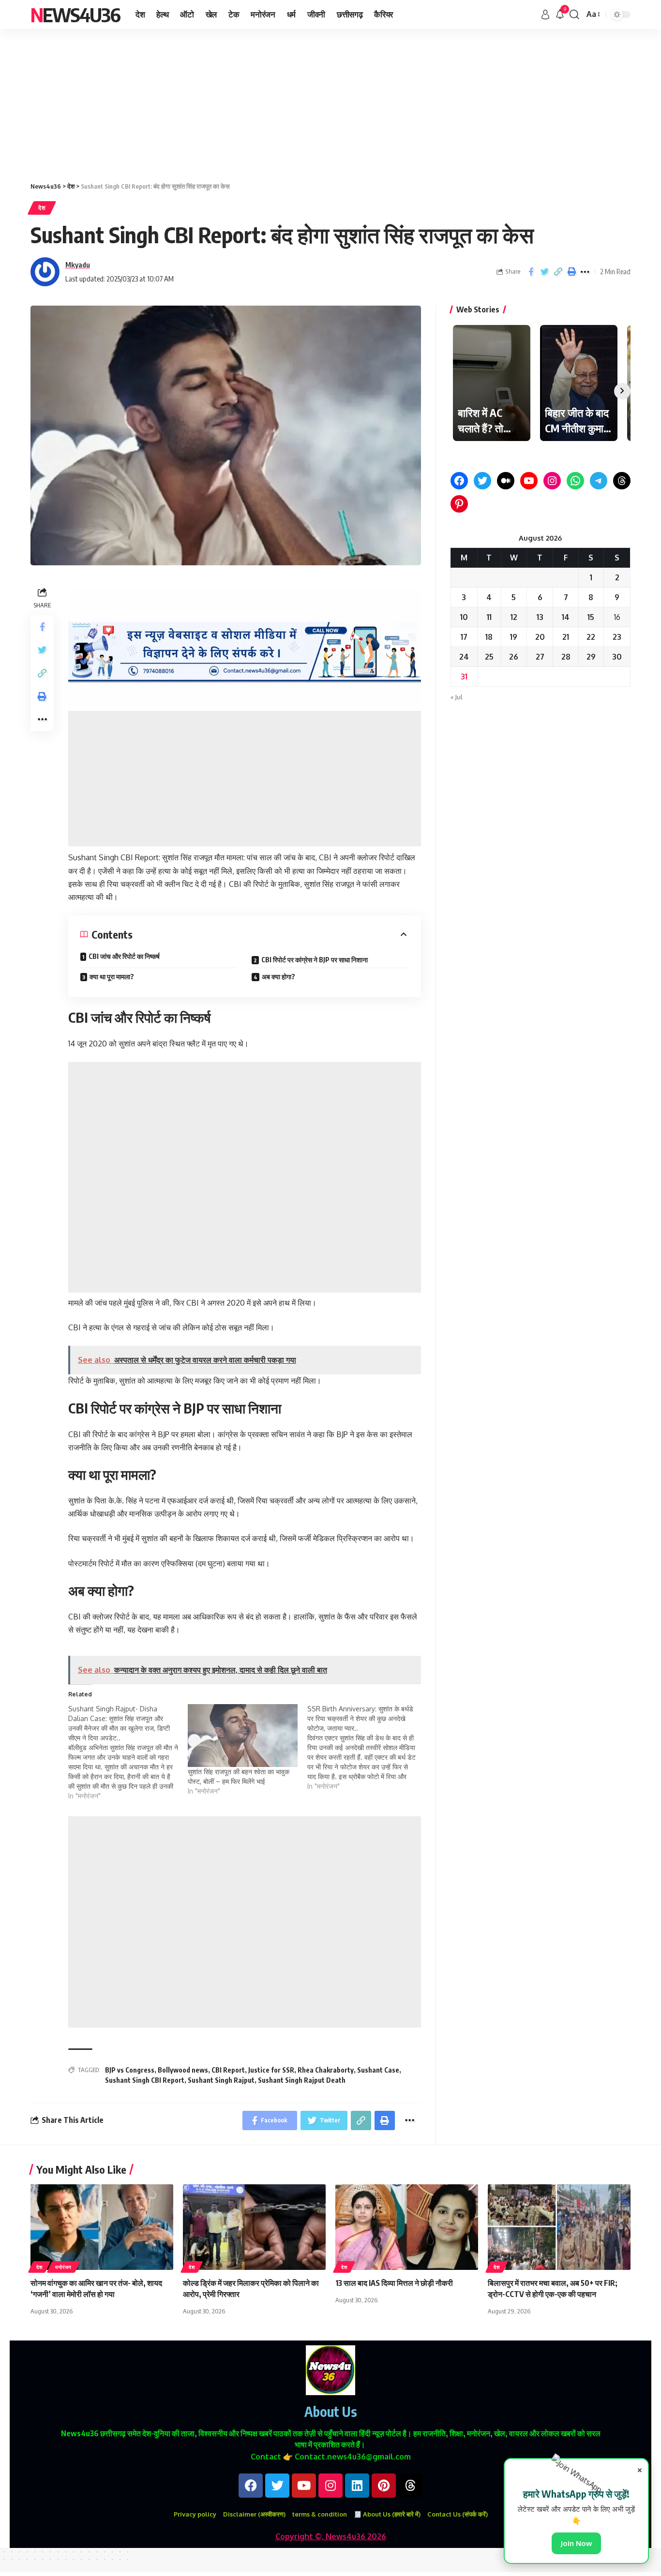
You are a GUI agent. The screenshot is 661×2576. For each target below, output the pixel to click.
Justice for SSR (271, 2070)
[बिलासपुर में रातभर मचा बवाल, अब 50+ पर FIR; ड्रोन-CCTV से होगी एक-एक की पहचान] (559, 2227)
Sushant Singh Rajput (221, 2080)
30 (617, 657)
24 (464, 657)
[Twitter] (482, 481)
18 (489, 637)
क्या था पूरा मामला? (112, 977)
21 (566, 637)
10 (464, 617)
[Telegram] (599, 481)
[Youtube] (304, 2486)
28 (566, 657)
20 (540, 637)
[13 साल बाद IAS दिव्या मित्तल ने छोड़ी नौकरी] (407, 2227)
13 (540, 617)
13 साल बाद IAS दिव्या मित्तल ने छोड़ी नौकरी (394, 2283)
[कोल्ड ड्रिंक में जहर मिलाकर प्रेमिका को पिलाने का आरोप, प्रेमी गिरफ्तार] (254, 2227)
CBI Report (228, 2070)
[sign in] (545, 15)
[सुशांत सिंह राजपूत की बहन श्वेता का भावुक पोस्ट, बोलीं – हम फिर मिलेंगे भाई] (243, 1736)
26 (514, 657)
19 (514, 637)
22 (591, 637)
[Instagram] (552, 481)
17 (464, 637)
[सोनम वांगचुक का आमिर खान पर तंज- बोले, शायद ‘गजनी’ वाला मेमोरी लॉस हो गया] (102, 2227)
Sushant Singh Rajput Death (302, 2080)
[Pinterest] (459, 504)
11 (489, 617)
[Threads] (622, 481)
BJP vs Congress (130, 2070)
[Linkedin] (357, 2486)
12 (514, 617)
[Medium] (506, 481)
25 (489, 657)
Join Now (576, 2543)
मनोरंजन (63, 2267)
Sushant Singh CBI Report (145, 2080)
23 (617, 637)
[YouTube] (529, 481)
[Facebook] (459, 481)
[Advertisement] (290, 101)
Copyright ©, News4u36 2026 (331, 2536)
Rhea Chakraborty (326, 2070)
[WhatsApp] (575, 481)
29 (591, 657)
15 (591, 617)
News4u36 (75, 15)
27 (540, 657)
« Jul (457, 697)
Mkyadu (78, 265)
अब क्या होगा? (278, 977)
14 (566, 617)
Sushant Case (378, 2070)
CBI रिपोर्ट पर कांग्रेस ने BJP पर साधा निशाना (315, 960)
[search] (574, 15)
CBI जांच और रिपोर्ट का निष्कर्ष (124, 956)
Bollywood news (183, 2070)
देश (42, 208)
